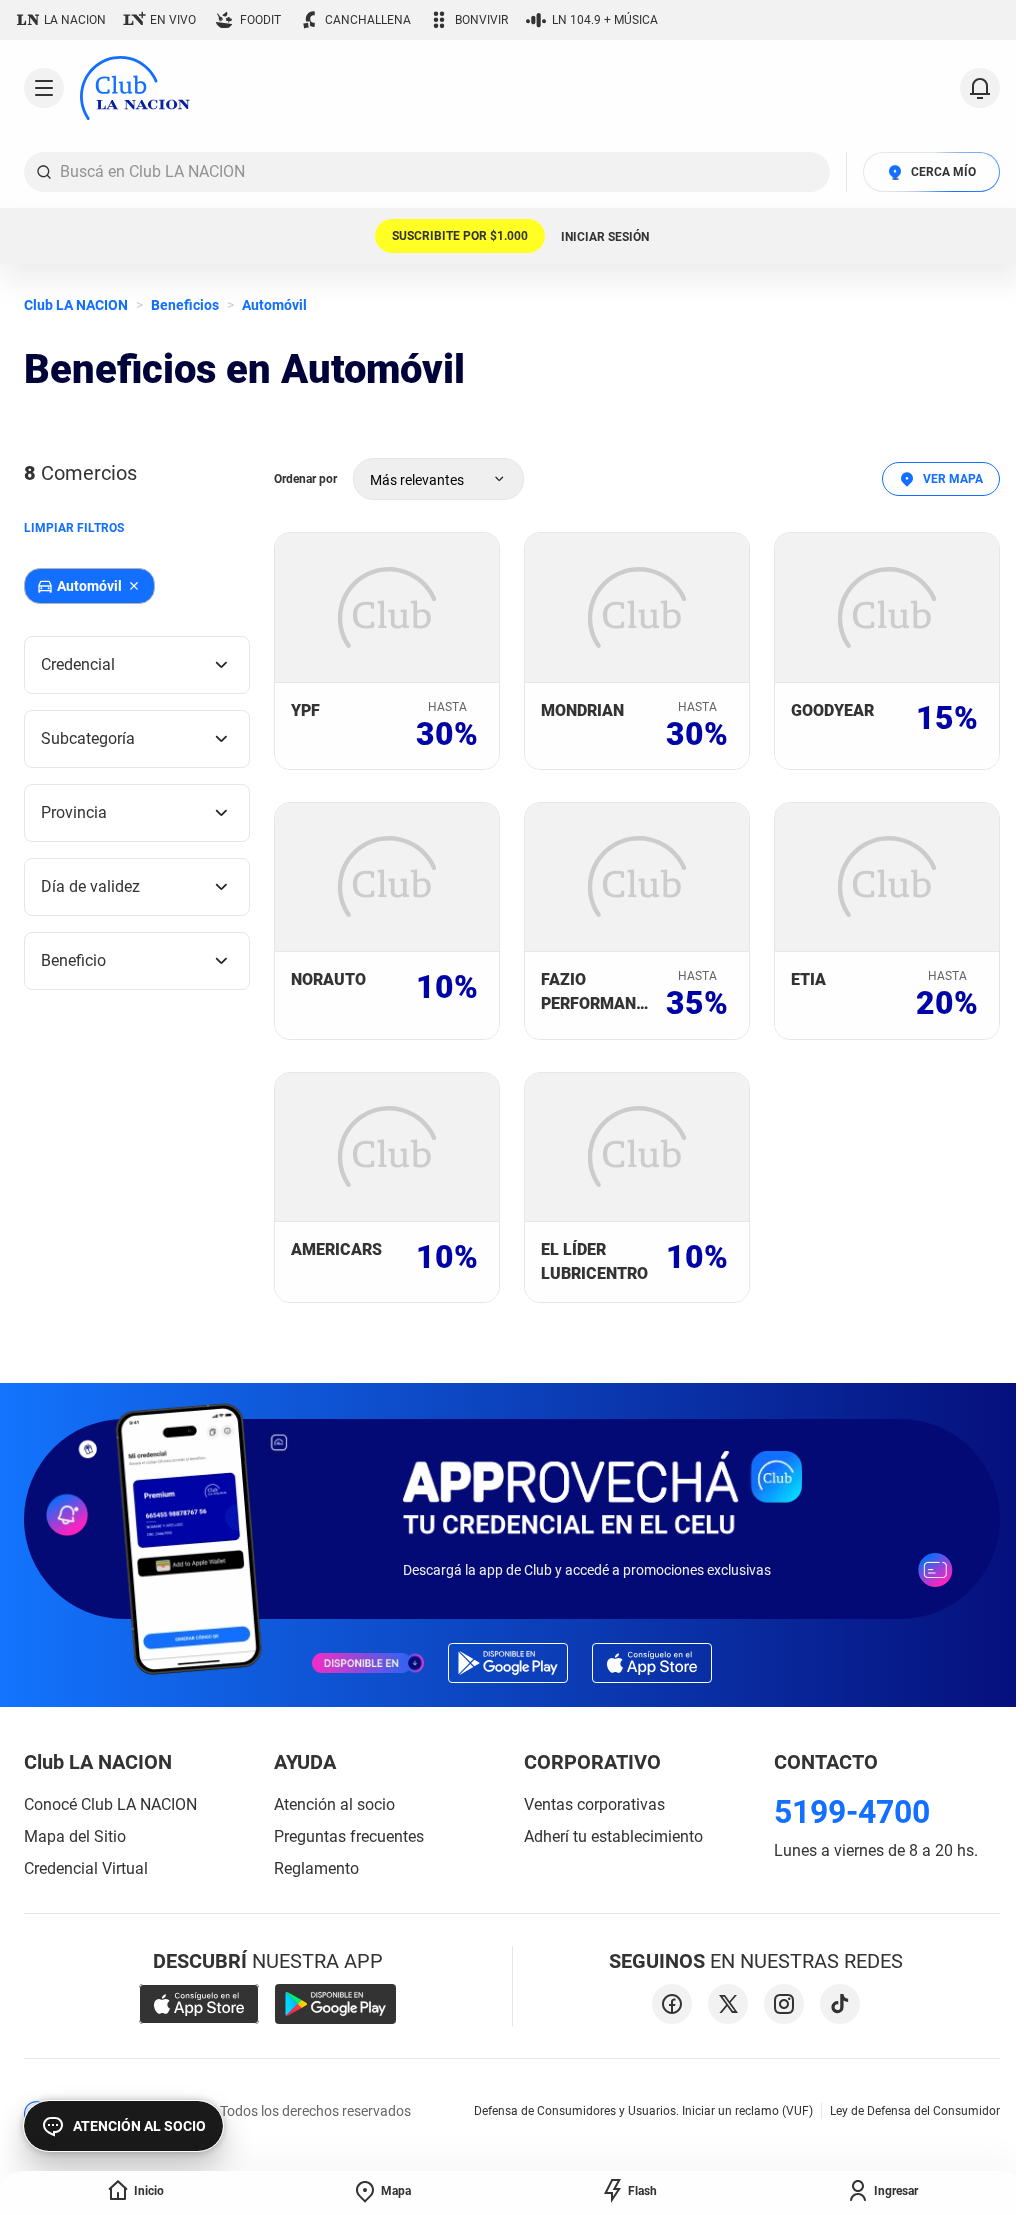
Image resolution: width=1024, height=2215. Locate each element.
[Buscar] (44, 172)
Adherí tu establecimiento (613, 1836)
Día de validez (90, 886)
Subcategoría (88, 738)
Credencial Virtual (86, 1868)
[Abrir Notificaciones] (980, 88)
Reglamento (316, 1868)
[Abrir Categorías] (44, 88)
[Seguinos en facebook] (672, 2004)
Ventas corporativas (594, 1804)
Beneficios (185, 305)
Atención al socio (334, 1804)
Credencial (78, 664)
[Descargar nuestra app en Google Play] (335, 2004)
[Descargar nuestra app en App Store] (199, 2004)
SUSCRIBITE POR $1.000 (460, 236)
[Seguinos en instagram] (784, 2004)
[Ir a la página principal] (135, 88)
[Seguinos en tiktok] (840, 2004)
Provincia (74, 812)
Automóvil (274, 305)
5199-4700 (852, 1812)
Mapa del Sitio (75, 1836)
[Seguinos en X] (728, 2004)
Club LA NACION (76, 305)
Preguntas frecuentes (349, 1836)
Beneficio (73, 960)
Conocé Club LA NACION (110, 1804)
